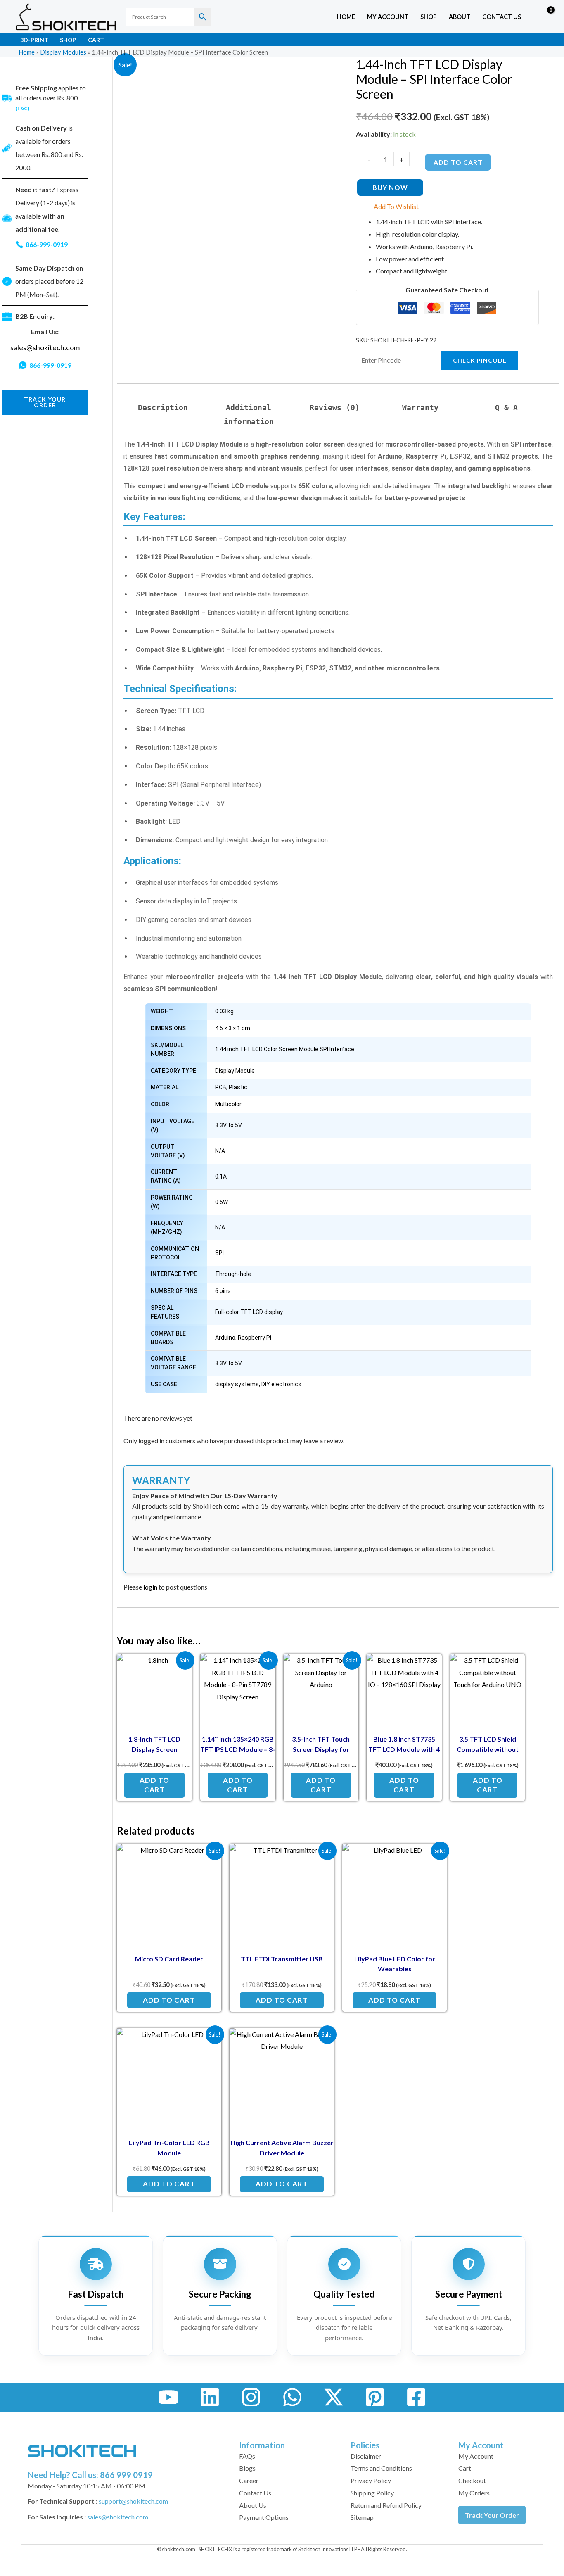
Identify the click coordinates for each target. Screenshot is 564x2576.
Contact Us (502, 17)
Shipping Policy (372, 2493)
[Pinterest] (375, 2397)
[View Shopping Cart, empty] (545, 17)
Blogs (247, 2468)
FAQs (247, 2456)
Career (249, 2480)
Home (346, 17)
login (150, 1587)
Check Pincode (480, 360)
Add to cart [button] (154, 1785)
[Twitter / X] (334, 2397)
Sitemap (362, 2517)
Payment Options (264, 2517)
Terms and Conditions (381, 2468)
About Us (253, 2505)
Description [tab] (163, 408)
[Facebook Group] (416, 2397)
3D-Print (34, 40)
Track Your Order (492, 2515)
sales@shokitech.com (45, 348)
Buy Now (390, 187)
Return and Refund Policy (386, 2505)
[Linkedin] (210, 2397)
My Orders (474, 2493)
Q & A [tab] (506, 408)
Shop (429, 17)
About (460, 17)
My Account (476, 2456)
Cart (96, 40)
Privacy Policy (371, 2480)
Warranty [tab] (420, 408)
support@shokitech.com (133, 2501)
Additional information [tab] (249, 414)
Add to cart (458, 162)
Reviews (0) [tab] (335, 408)
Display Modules (63, 52)
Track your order (45, 402)
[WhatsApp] (292, 2397)
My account (388, 17)
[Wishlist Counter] (529, 17)
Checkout (472, 2480)
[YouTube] (168, 2397)
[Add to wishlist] (179, 1667)
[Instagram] (251, 2397)
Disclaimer (366, 2456)
